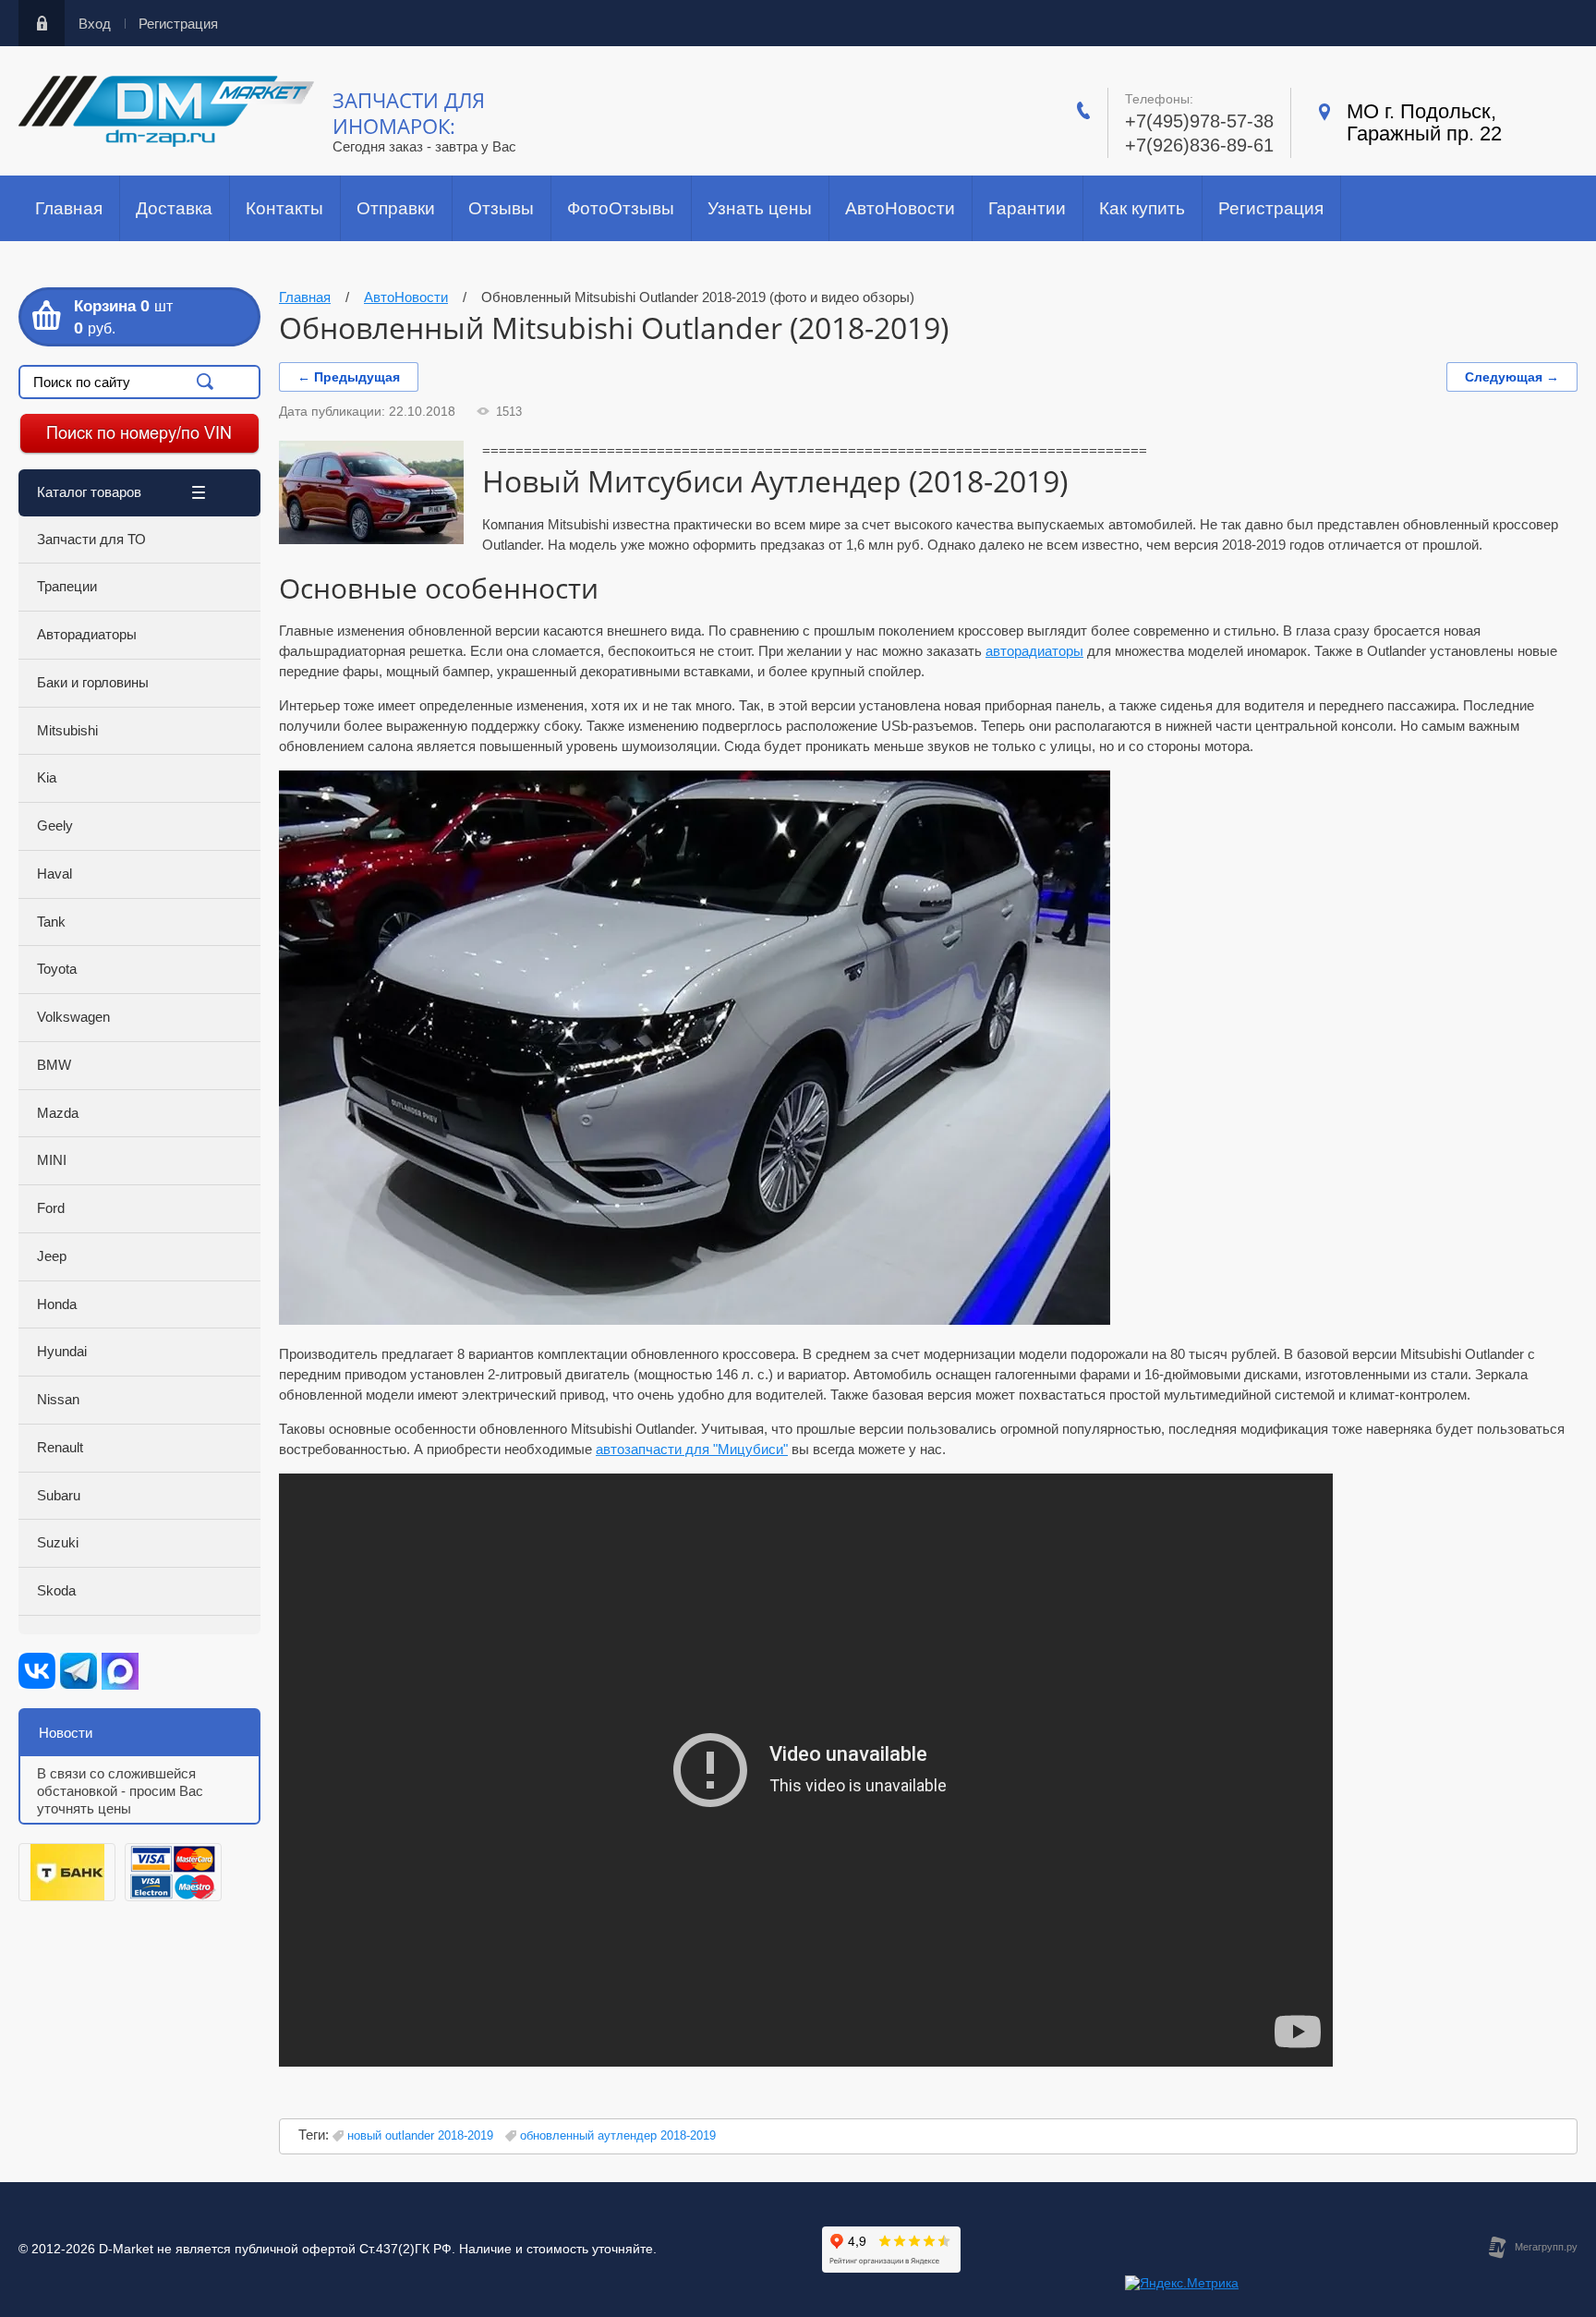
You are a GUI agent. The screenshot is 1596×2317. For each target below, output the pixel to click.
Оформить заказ (139, 317)
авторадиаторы (1034, 651)
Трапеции (67, 586)
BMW (54, 1065)
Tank (51, 922)
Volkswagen (73, 1017)
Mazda (58, 1113)
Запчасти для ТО (91, 539)
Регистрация (178, 24)
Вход (95, 24)
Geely (55, 825)
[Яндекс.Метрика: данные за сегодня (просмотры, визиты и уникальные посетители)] (1182, 2284)
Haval (54, 873)
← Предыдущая (349, 377)
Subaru (59, 1495)
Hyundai (62, 1351)
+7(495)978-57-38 (1199, 121)
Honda (57, 1304)
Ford (51, 1208)
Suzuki (58, 1542)
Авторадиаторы (87, 634)
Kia (47, 777)
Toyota (57, 969)
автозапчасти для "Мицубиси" (692, 1449)
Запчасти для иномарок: (409, 113)
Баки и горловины (93, 682)
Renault (60, 1447)
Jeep (52, 1256)
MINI (52, 1160)
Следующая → (1512, 377)
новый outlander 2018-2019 (420, 2135)
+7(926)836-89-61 (1199, 145)
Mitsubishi (67, 730)
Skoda (56, 1590)
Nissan (58, 1399)
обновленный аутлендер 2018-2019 (618, 2135)
